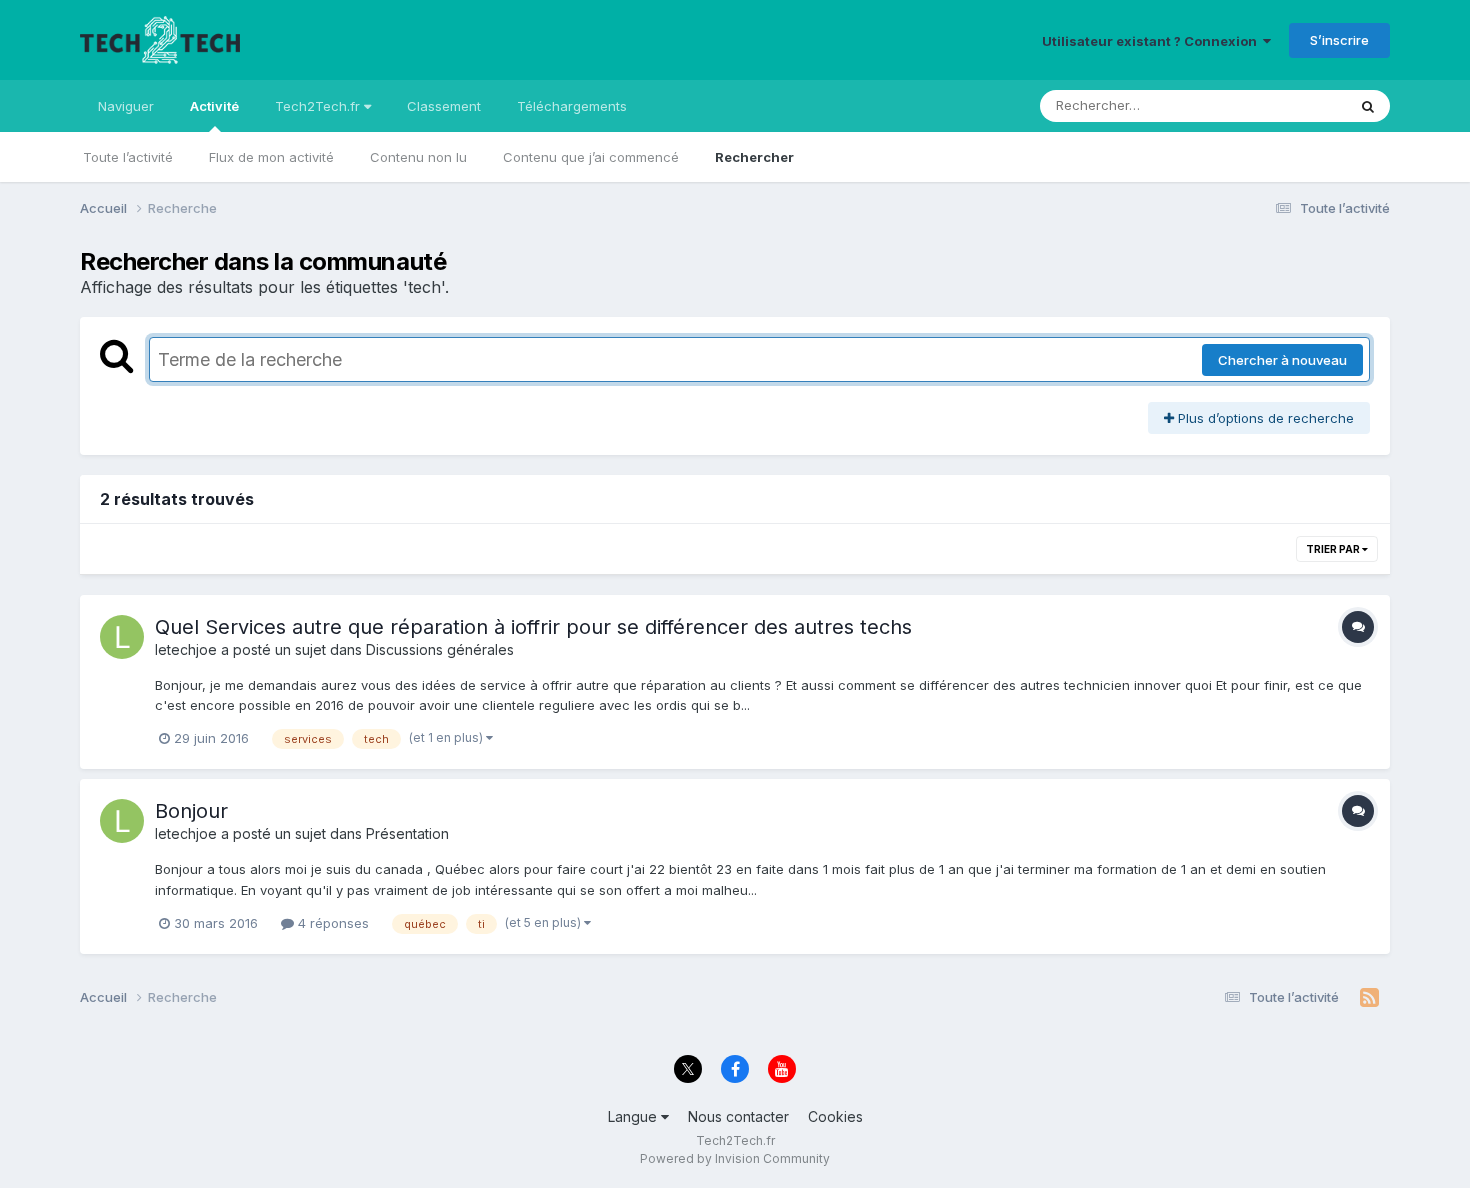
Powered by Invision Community (735, 1158)
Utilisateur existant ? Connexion (1152, 41)
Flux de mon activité (271, 157)
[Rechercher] (1368, 106)
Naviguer (126, 106)
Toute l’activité (128, 157)
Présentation (407, 833)
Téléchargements (572, 106)
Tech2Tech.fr (319, 106)
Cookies (835, 1116)
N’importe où (1281, 105)
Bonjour (191, 811)
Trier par (1334, 549)
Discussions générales (440, 649)
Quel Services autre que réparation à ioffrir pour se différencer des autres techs (533, 627)
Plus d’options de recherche (1264, 418)
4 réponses (331, 923)
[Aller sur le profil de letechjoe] (122, 637)
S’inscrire (1339, 40)
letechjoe (186, 649)
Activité (214, 106)
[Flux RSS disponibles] (1369, 998)
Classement (444, 106)
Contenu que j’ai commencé (591, 157)
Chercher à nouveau (1282, 360)
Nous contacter (738, 1116)
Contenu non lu (418, 157)
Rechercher (754, 157)
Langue (634, 1116)
